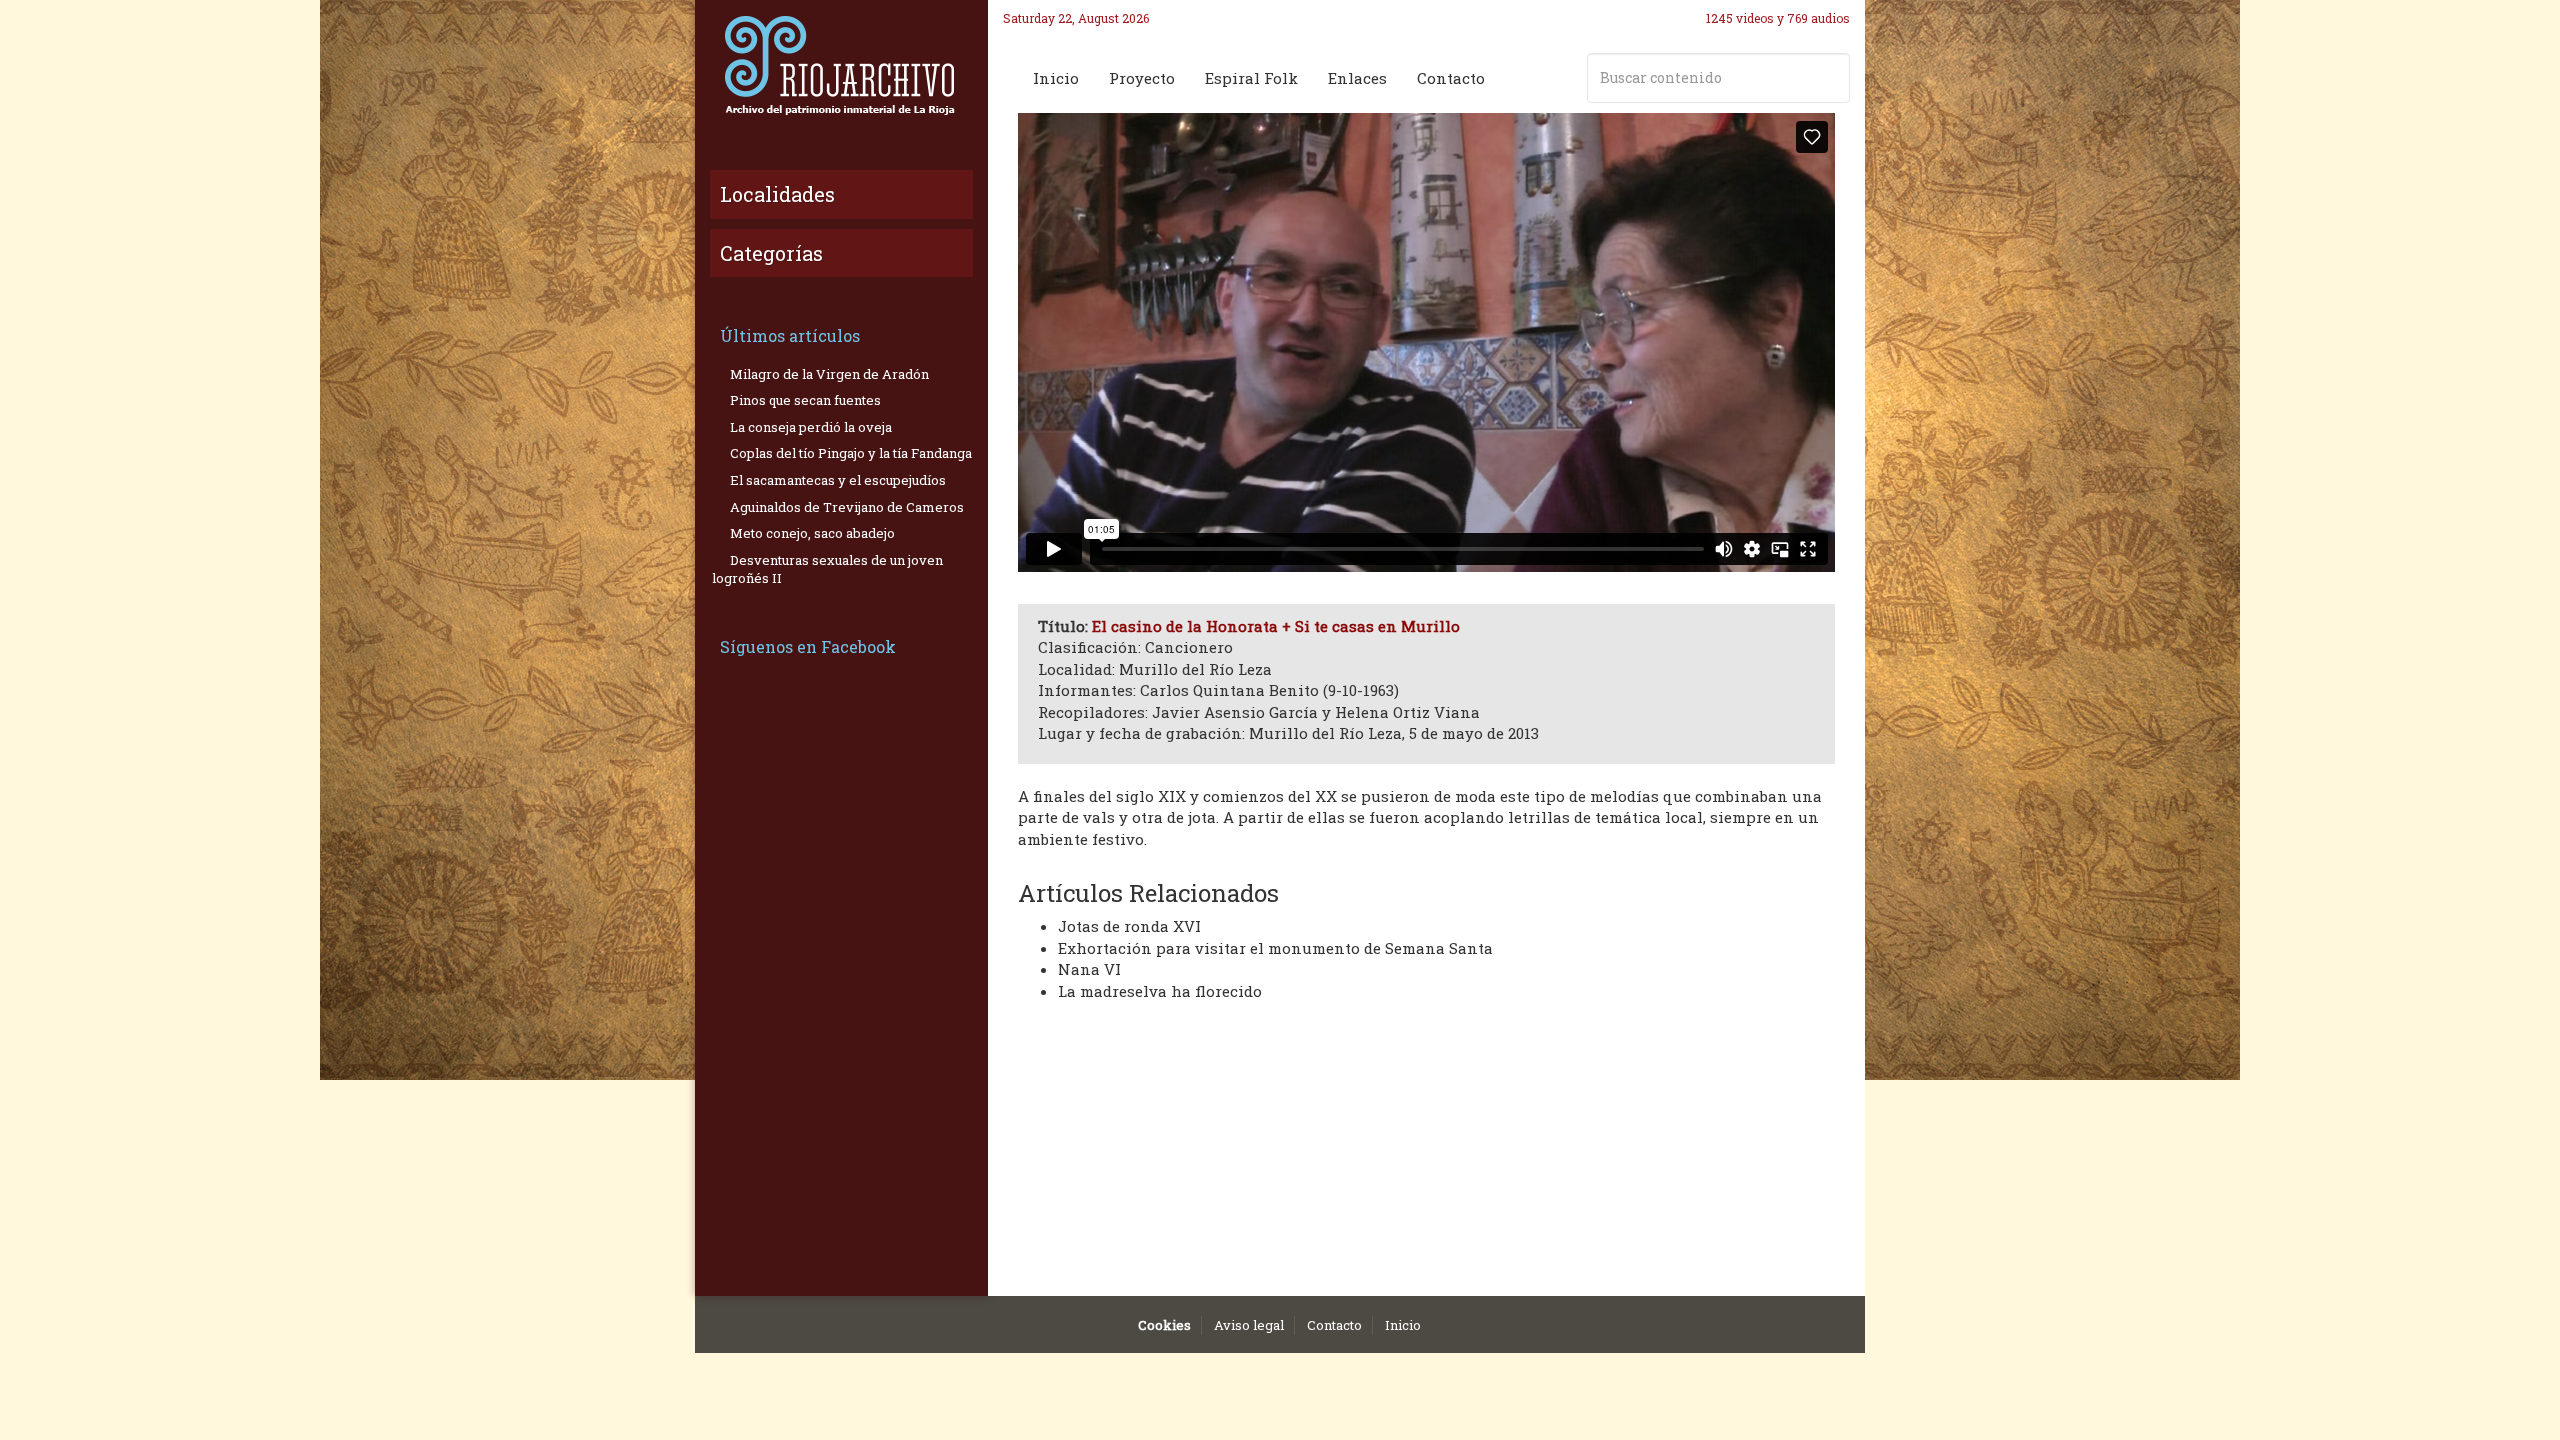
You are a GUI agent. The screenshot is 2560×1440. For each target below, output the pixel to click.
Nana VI (1089, 969)
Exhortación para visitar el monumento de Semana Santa (1275, 948)
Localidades (777, 194)
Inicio (1056, 78)
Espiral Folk (1251, 78)
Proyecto (1142, 78)
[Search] (1831, 78)
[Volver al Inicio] (841, 65)
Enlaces (1357, 78)
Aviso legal (1249, 1325)
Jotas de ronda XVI (1129, 926)
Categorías (771, 253)
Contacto (1451, 78)
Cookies (1164, 1325)
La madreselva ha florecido (1160, 991)
